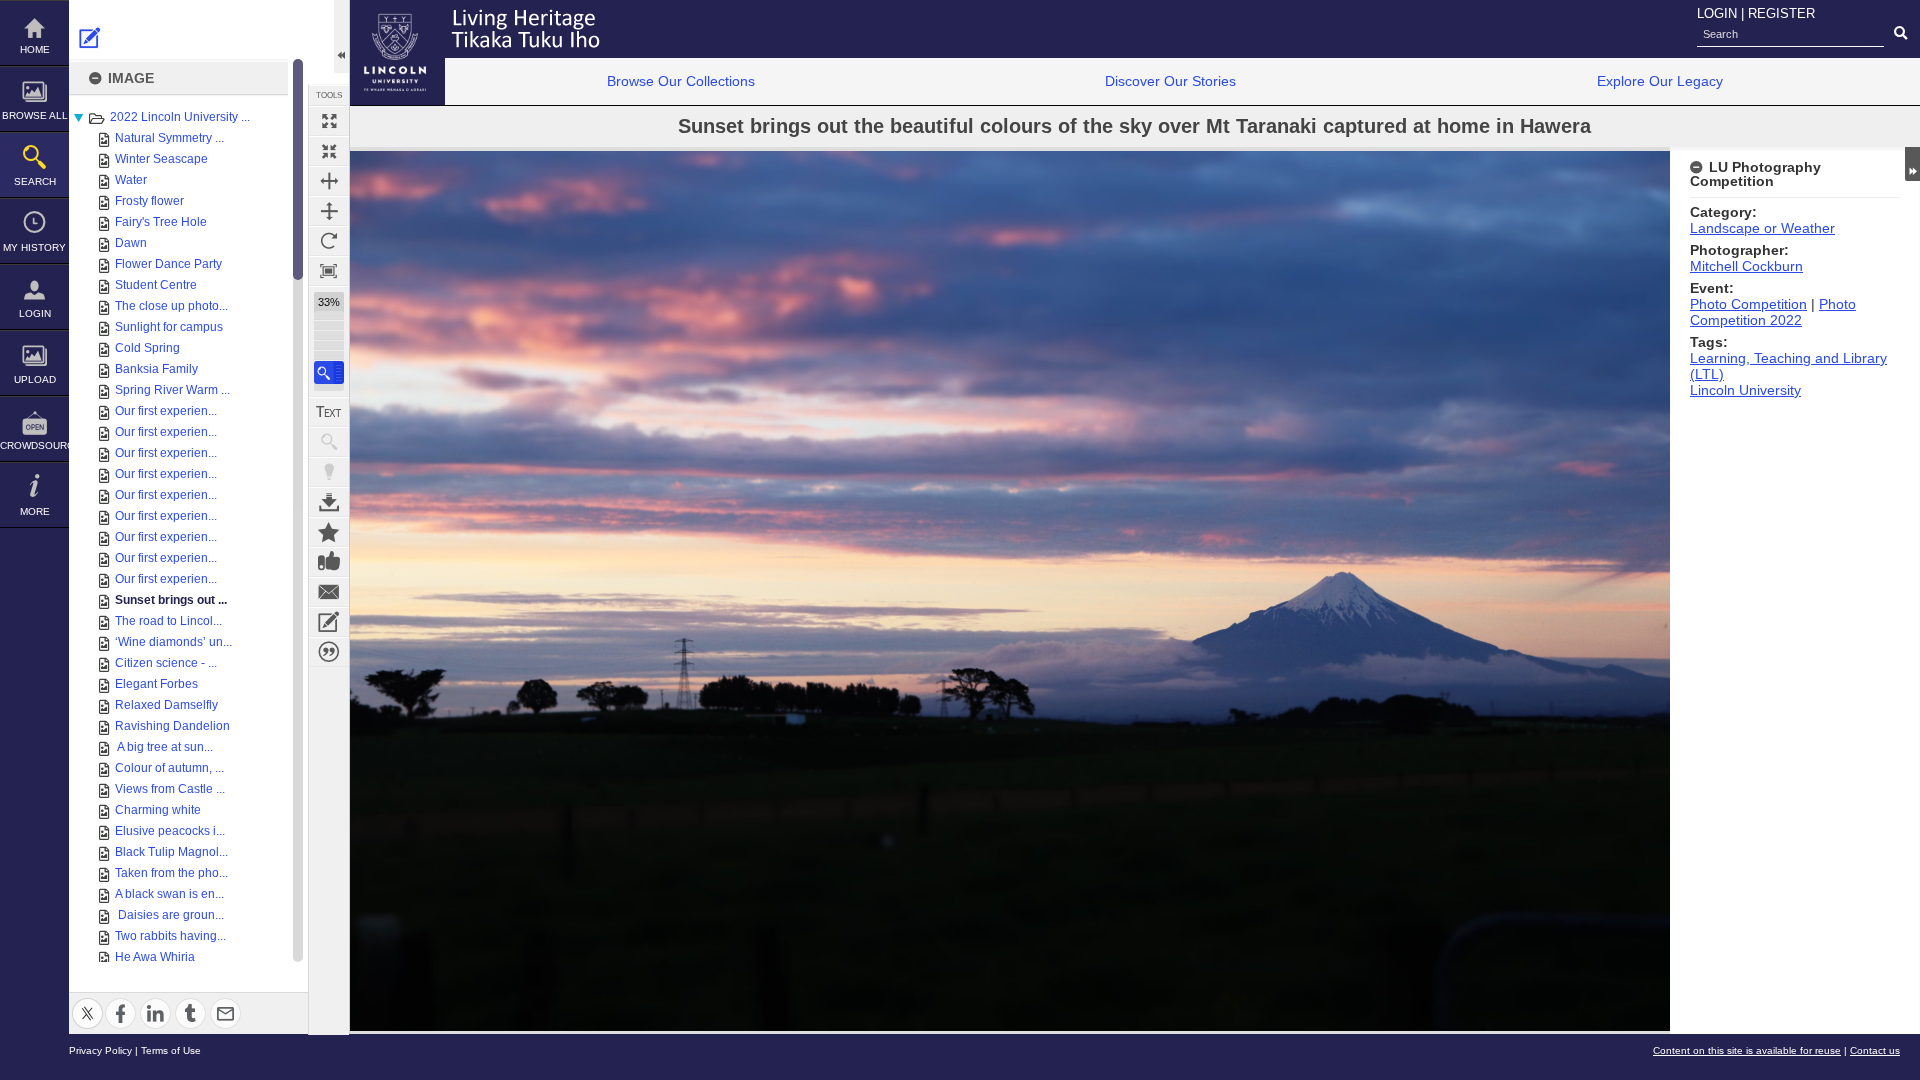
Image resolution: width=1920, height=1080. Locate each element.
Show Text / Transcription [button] (329, 412)
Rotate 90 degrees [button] (329, 241)
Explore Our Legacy (1660, 81)
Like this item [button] (329, 562)
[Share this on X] (87, 1001)
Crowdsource (34, 445)
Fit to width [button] (329, 181)
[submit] (1900, 34)
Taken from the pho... (171, 873)
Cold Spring (147, 348)
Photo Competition (1748, 304)
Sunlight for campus (169, 327)
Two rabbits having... (170, 936)
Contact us (1875, 1050)
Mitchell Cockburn (1746, 266)
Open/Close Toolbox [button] (341, 36)
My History (34, 247)
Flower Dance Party (168, 264)
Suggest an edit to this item (90, 38)
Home (35, 49)
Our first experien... (166, 411)
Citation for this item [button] (329, 652)
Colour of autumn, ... (169, 768)
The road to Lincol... (168, 621)
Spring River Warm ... (172, 390)
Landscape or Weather (1762, 228)
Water (131, 180)
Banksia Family (156, 369)
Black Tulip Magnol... (171, 852)
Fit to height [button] (329, 211)
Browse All (35, 115)
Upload (35, 379)
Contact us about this (329, 592)
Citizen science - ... (166, 663)
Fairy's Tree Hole (161, 222)
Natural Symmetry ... (169, 138)
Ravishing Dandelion (172, 726)
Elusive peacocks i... (170, 831)
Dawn (131, 243)
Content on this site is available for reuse (1747, 1050)
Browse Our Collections (681, 81)
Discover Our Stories (1170, 81)
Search (35, 181)
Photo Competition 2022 (1773, 312)
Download (329, 502)
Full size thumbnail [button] (329, 121)
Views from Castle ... (170, 789)
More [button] (35, 511)
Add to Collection (329, 532)
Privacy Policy (100, 1050)
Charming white (158, 810)
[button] (329, 372)
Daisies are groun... (169, 915)
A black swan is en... (169, 894)
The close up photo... (171, 306)
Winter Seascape (161, 159)
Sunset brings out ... (171, 600)
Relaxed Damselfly (166, 705)
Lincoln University (1745, 390)
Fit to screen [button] (329, 151)
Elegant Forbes (156, 684)
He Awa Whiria (155, 957)
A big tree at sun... (164, 747)
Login (35, 313)
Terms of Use (171, 1050)
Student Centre (156, 285)
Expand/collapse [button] (1912, 164)
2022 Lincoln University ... (180, 117)
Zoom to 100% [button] (329, 271)
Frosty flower (149, 201)
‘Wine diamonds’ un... (173, 642)
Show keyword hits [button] (329, 442)
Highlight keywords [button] (329, 472)
